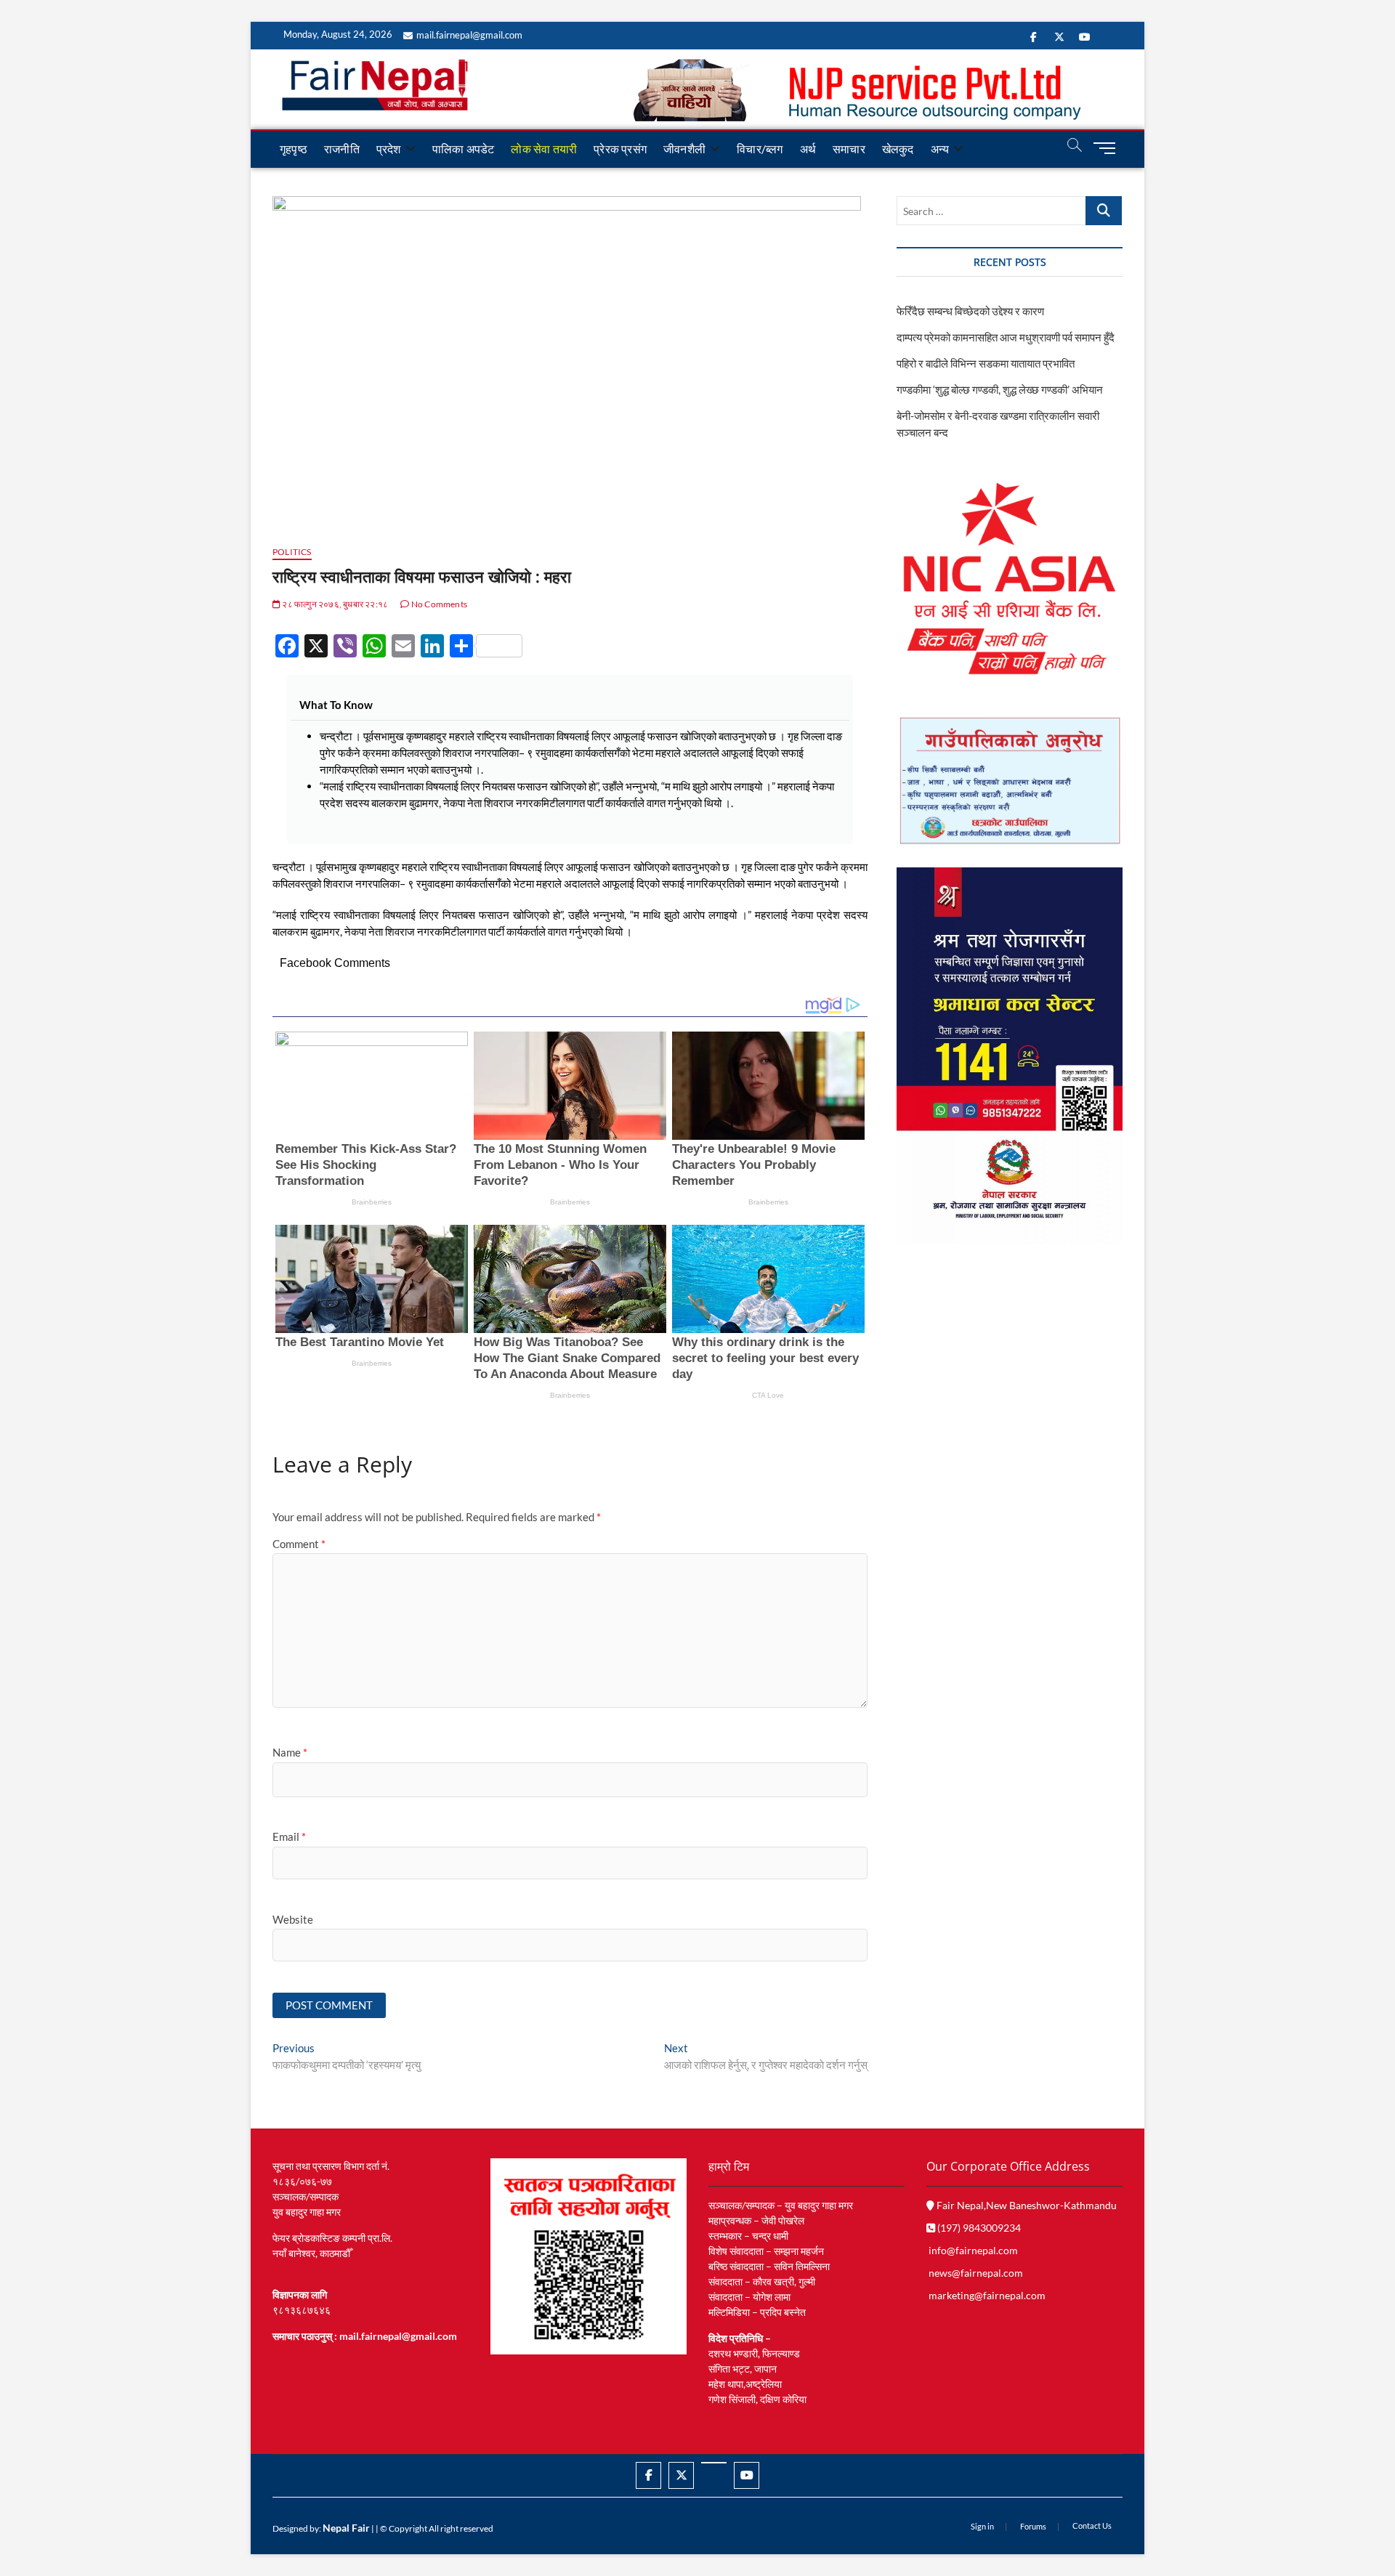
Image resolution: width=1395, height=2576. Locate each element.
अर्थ (808, 149)
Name (290, 1752)
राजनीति (342, 149)
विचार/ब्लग (760, 149)
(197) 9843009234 (978, 2228)
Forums (1033, 2526)
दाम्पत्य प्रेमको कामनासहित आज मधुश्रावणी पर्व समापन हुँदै (1006, 337)
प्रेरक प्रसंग (620, 149)
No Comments (438, 604)
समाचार (849, 149)
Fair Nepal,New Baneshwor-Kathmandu (1026, 2205)
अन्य (940, 149)
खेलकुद (898, 149)
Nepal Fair (346, 2528)
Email (289, 1836)
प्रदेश (389, 149)
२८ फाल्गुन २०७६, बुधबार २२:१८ (334, 604)
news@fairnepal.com (976, 2273)
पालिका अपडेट (464, 149)
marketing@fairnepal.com (987, 2295)
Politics (292, 552)
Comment (299, 1544)
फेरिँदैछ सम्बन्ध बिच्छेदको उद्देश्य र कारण (970, 311)
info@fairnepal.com (973, 2250)
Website (293, 1919)
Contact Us (1092, 2526)
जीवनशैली (684, 149)
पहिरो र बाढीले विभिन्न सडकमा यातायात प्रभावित (986, 363)
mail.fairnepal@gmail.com (469, 35)
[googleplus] (714, 2463)
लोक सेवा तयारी (544, 149)
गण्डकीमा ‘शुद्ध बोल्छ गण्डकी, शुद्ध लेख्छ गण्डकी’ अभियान (1000, 389)
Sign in (982, 2526)
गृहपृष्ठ (294, 149)
